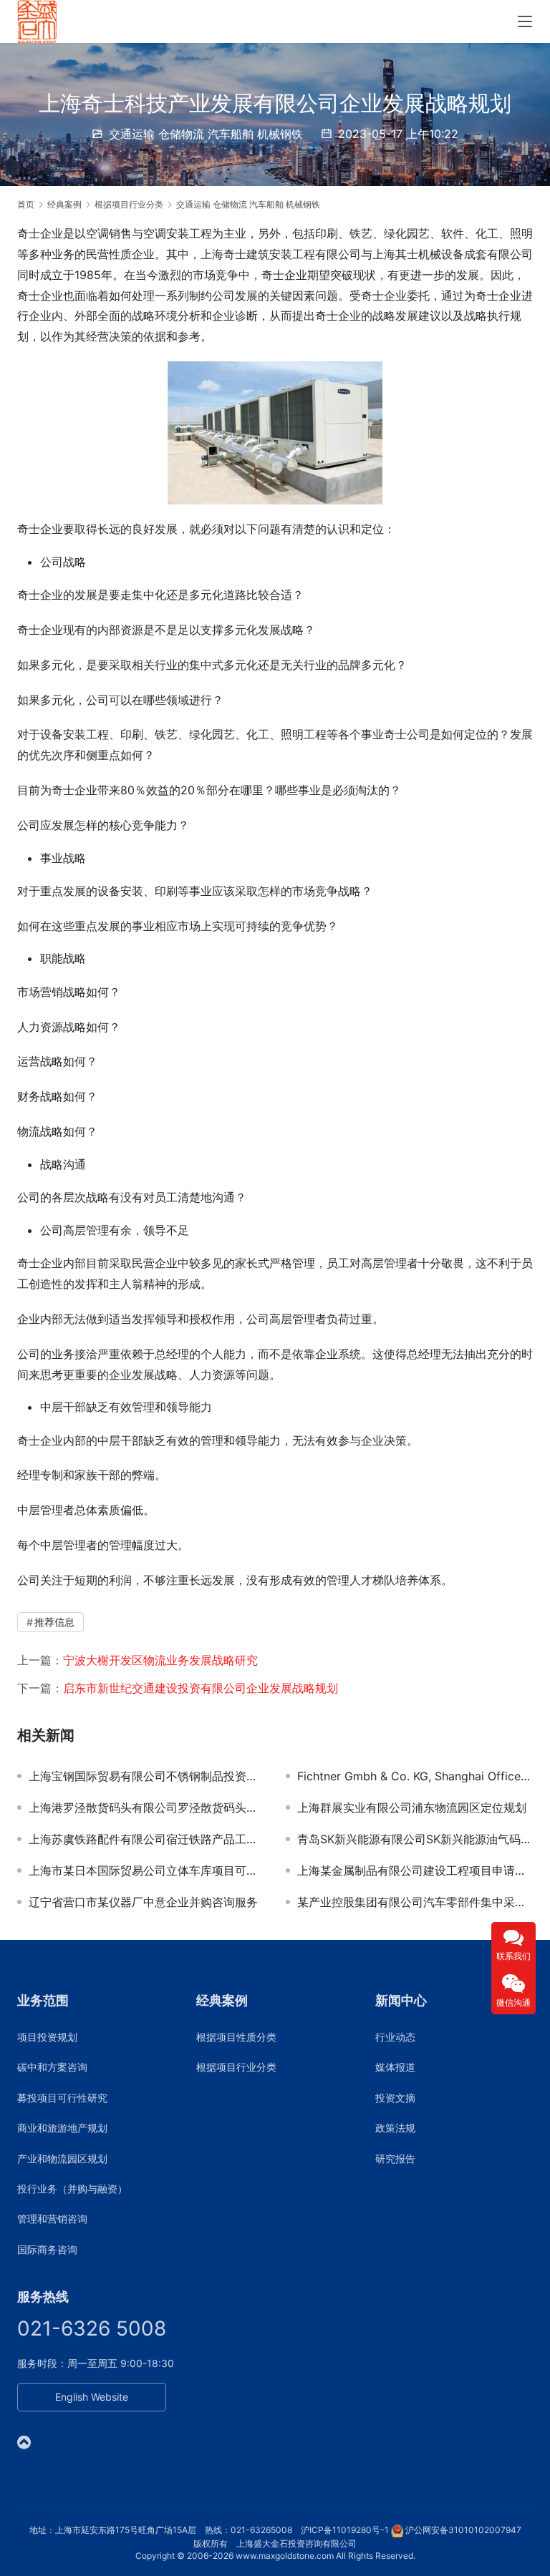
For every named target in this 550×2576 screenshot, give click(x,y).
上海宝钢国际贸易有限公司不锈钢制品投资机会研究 (146, 1776)
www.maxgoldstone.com (285, 2556)
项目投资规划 (47, 2037)
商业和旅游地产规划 (62, 2128)
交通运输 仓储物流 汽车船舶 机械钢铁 (206, 134)
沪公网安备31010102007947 (463, 2530)
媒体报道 (395, 2067)
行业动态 (395, 2037)
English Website (92, 2397)
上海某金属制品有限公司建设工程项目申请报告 (415, 1870)
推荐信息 (54, 1622)
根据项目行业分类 (236, 2067)
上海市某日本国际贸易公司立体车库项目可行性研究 (146, 1870)
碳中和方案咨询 (52, 2067)
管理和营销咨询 (52, 2219)
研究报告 (395, 2158)
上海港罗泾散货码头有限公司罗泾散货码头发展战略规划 (146, 1807)
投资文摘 (395, 2098)
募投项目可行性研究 (62, 2098)
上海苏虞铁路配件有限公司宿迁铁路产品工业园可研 (146, 1839)
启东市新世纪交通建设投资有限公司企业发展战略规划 (201, 1688)
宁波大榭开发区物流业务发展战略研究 (160, 1660)
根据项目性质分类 (236, 2037)
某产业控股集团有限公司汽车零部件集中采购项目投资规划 (415, 1902)
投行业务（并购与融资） (72, 2189)
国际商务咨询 (47, 2249)
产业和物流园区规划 (62, 2158)
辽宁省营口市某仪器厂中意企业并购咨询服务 (143, 1902)
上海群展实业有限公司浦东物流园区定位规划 (412, 1807)
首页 (26, 204)
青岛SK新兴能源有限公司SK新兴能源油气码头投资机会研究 (415, 1839)
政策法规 (395, 2128)
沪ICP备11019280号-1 (345, 2530)
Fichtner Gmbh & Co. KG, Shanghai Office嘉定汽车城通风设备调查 (415, 1776)
